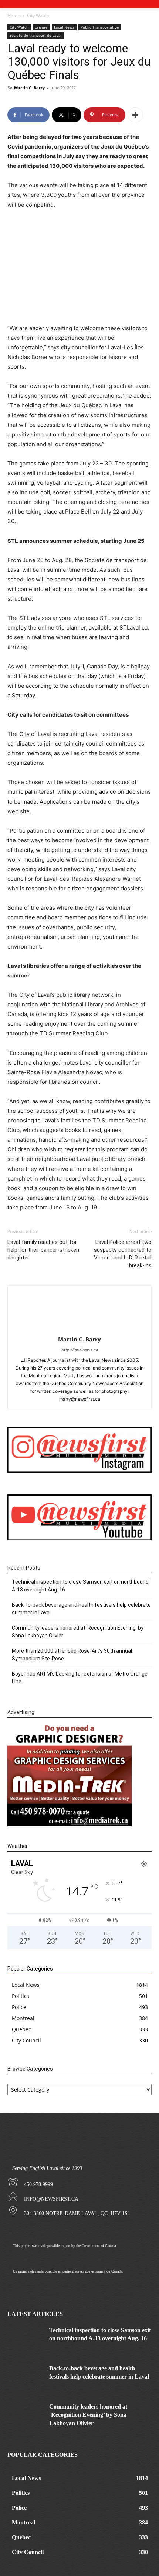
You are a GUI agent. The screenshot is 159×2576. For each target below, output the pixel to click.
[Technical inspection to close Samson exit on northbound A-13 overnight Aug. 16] (26, 2339)
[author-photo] (79, 1329)
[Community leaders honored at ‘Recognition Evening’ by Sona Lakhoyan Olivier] (26, 2415)
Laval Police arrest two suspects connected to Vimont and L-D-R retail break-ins (123, 1254)
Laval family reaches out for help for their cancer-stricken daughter (43, 1250)
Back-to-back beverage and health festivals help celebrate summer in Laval (81, 1609)
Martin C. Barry (29, 88)
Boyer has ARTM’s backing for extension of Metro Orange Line (80, 1678)
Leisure (41, 27)
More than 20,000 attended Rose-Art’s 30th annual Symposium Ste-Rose (72, 1655)
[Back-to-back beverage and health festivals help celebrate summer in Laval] (26, 2377)
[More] (135, 115)
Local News (64, 27)
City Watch (38, 15)
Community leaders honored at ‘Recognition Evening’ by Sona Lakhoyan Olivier (78, 1632)
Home (14, 15)
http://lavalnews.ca (80, 1350)
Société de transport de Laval (36, 35)
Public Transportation (100, 27)
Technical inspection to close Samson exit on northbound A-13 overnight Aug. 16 (80, 1586)
